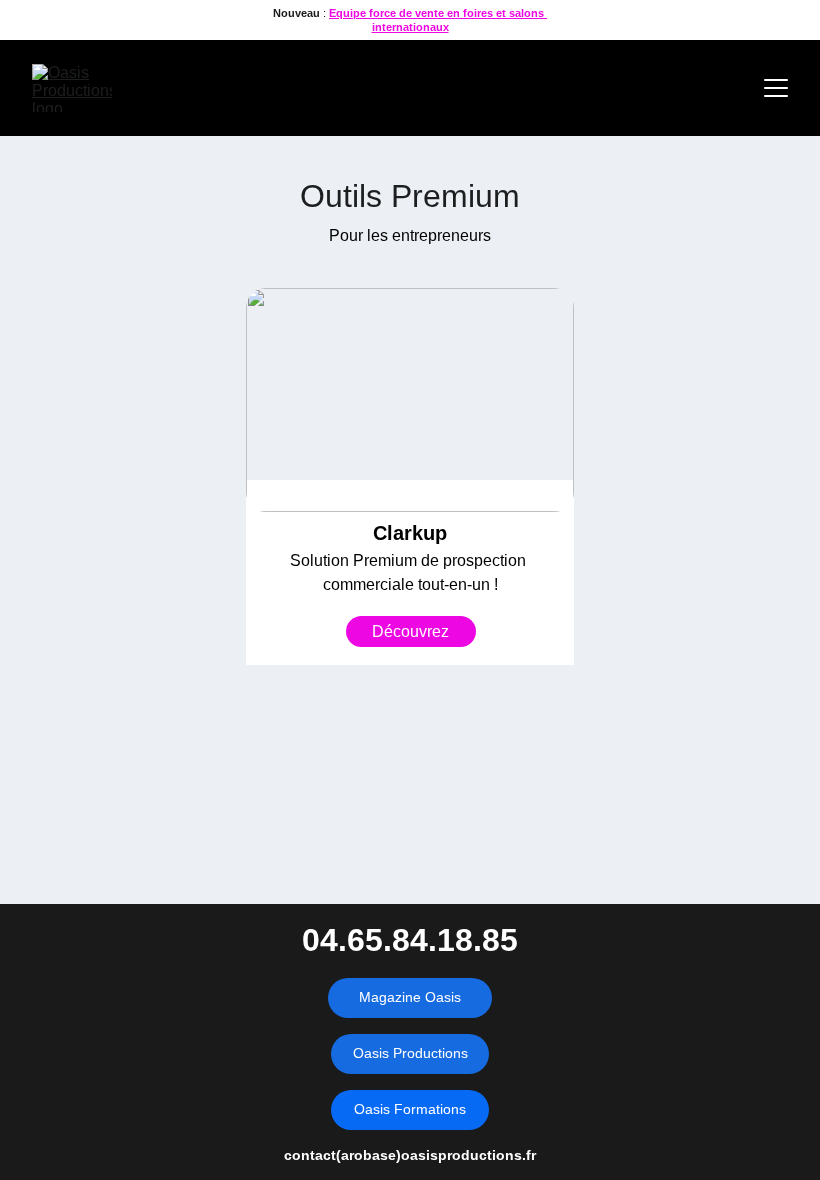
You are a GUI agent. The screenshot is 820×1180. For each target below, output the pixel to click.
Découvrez (410, 631)
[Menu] (776, 88)
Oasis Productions (410, 1053)
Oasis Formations (410, 1109)
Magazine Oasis (410, 997)
